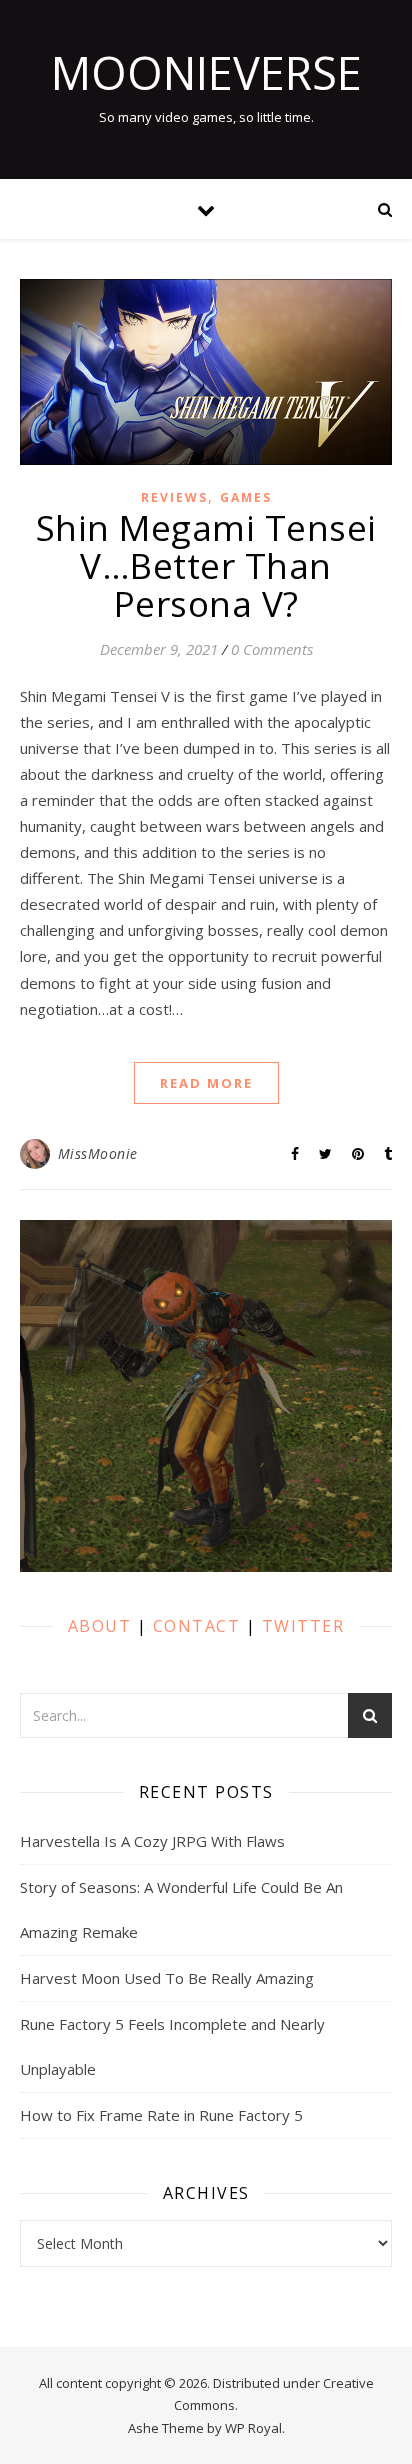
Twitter (303, 1626)
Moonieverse (206, 72)
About (100, 1626)
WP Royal (253, 2428)
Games (246, 497)
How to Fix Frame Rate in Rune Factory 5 (161, 2115)
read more (206, 1083)
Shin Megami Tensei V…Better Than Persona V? (206, 565)
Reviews (174, 497)
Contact (197, 1626)
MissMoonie (98, 1153)
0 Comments (272, 649)
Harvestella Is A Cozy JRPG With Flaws (152, 1841)
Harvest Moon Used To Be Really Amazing (167, 1978)
